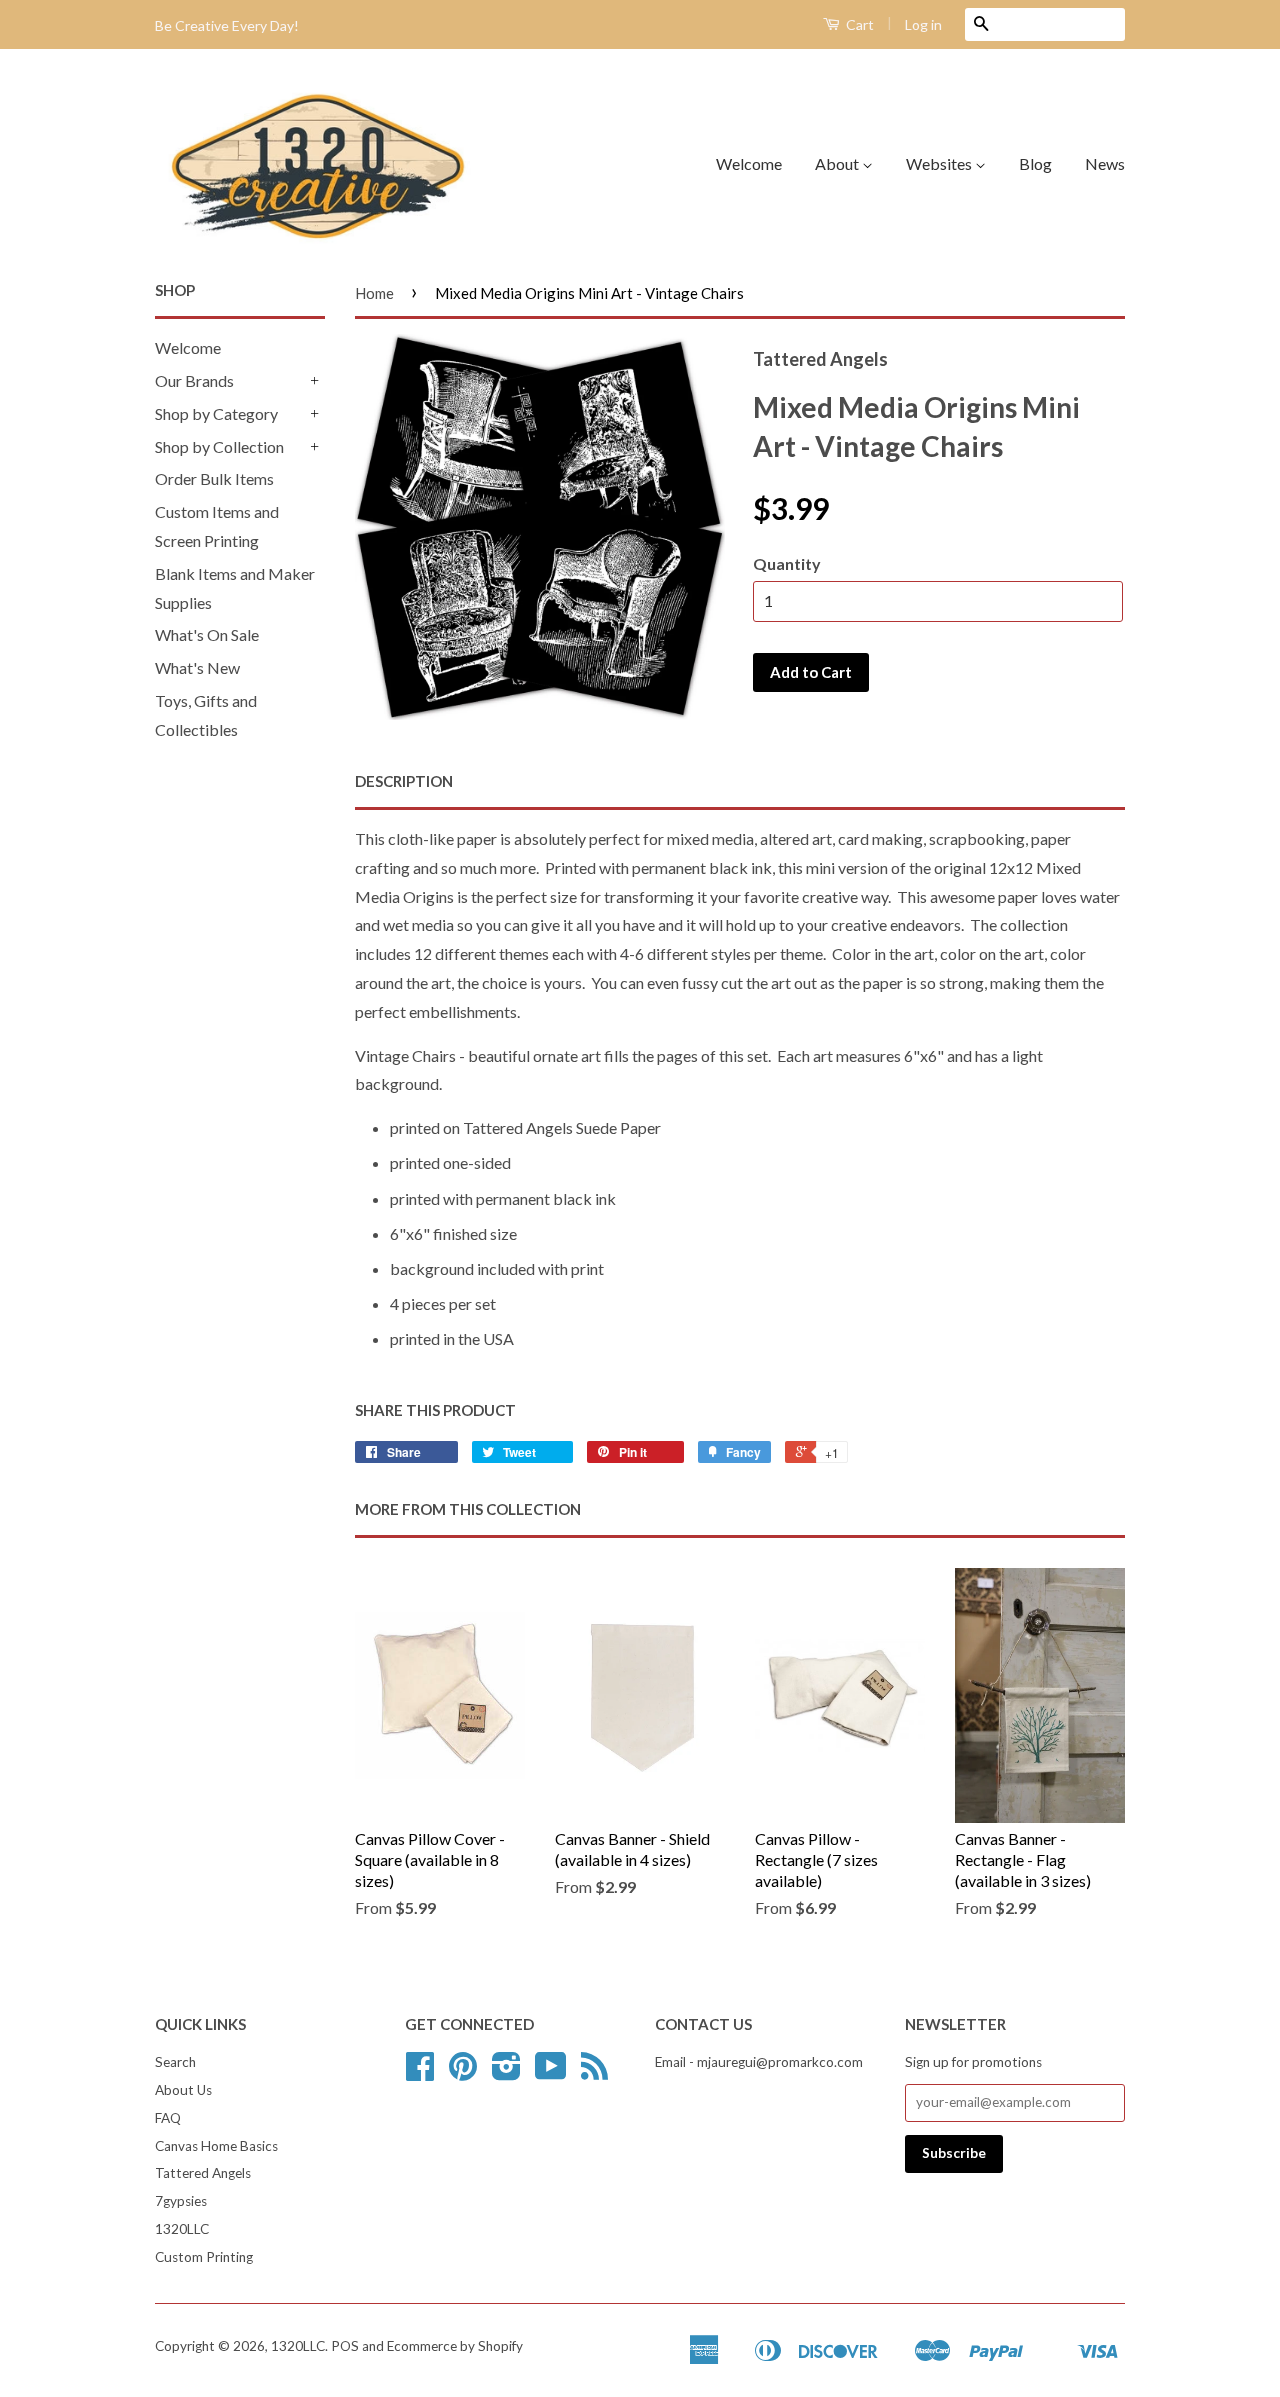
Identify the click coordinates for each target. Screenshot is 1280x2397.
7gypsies (181, 2201)
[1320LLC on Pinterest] (463, 2073)
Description (404, 781)
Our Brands (194, 380)
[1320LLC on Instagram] (506, 2073)
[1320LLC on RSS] (594, 2073)
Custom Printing (204, 2257)
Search (175, 2062)
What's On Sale (207, 634)
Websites (940, 163)
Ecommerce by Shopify (455, 2346)
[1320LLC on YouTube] (551, 2073)
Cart (858, 24)
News (1105, 163)
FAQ (168, 2118)
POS (345, 2346)
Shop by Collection (219, 446)
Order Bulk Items (214, 478)
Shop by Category (216, 413)
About (838, 163)
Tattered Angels (203, 2173)
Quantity (787, 563)
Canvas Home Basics (216, 2146)
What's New (197, 667)
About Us (183, 2090)
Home (374, 293)
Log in (923, 24)
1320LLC (182, 2229)
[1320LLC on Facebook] (420, 2073)
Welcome (749, 163)
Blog (1035, 163)
